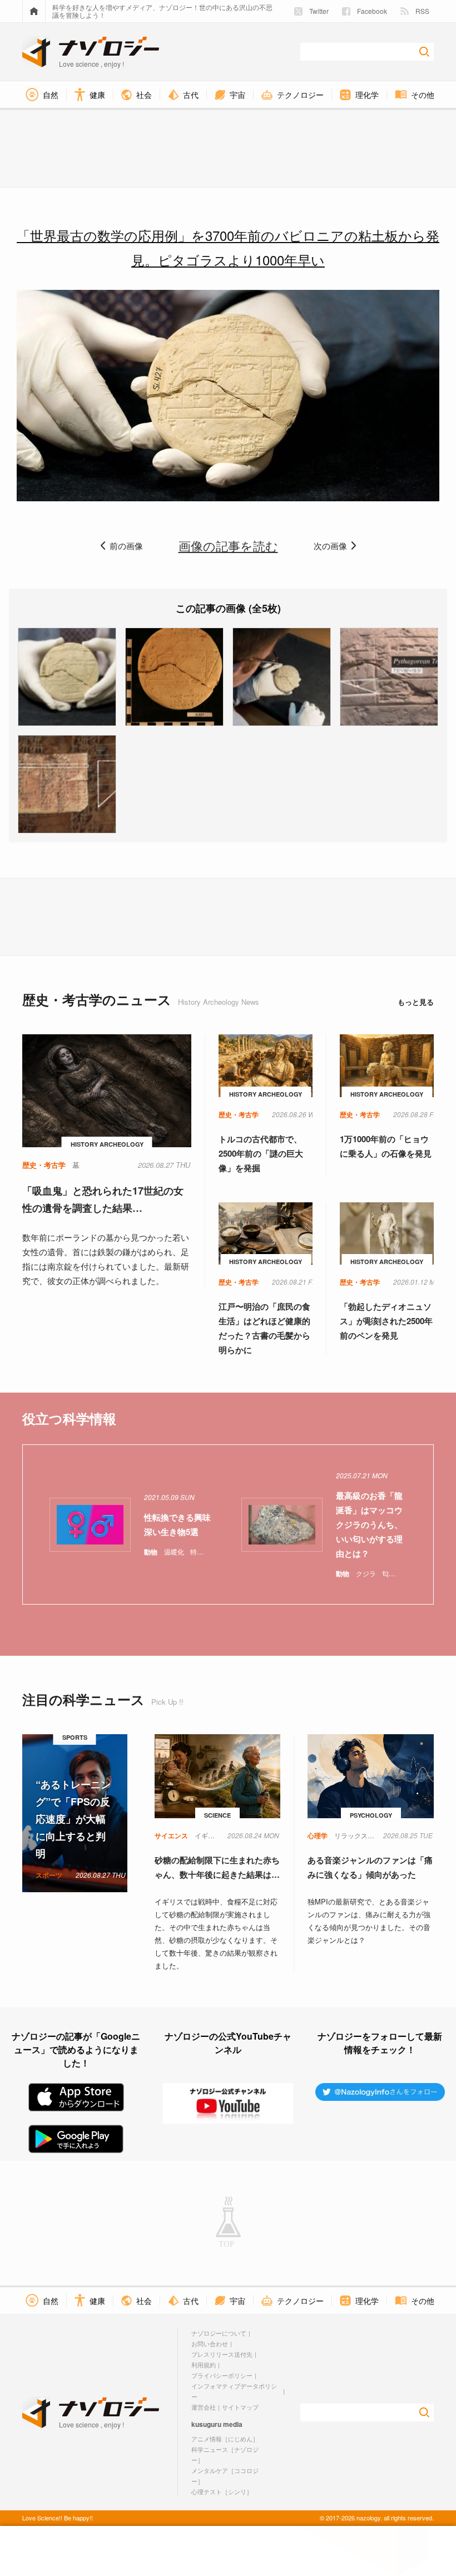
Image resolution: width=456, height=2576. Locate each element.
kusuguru (206, 2424)
